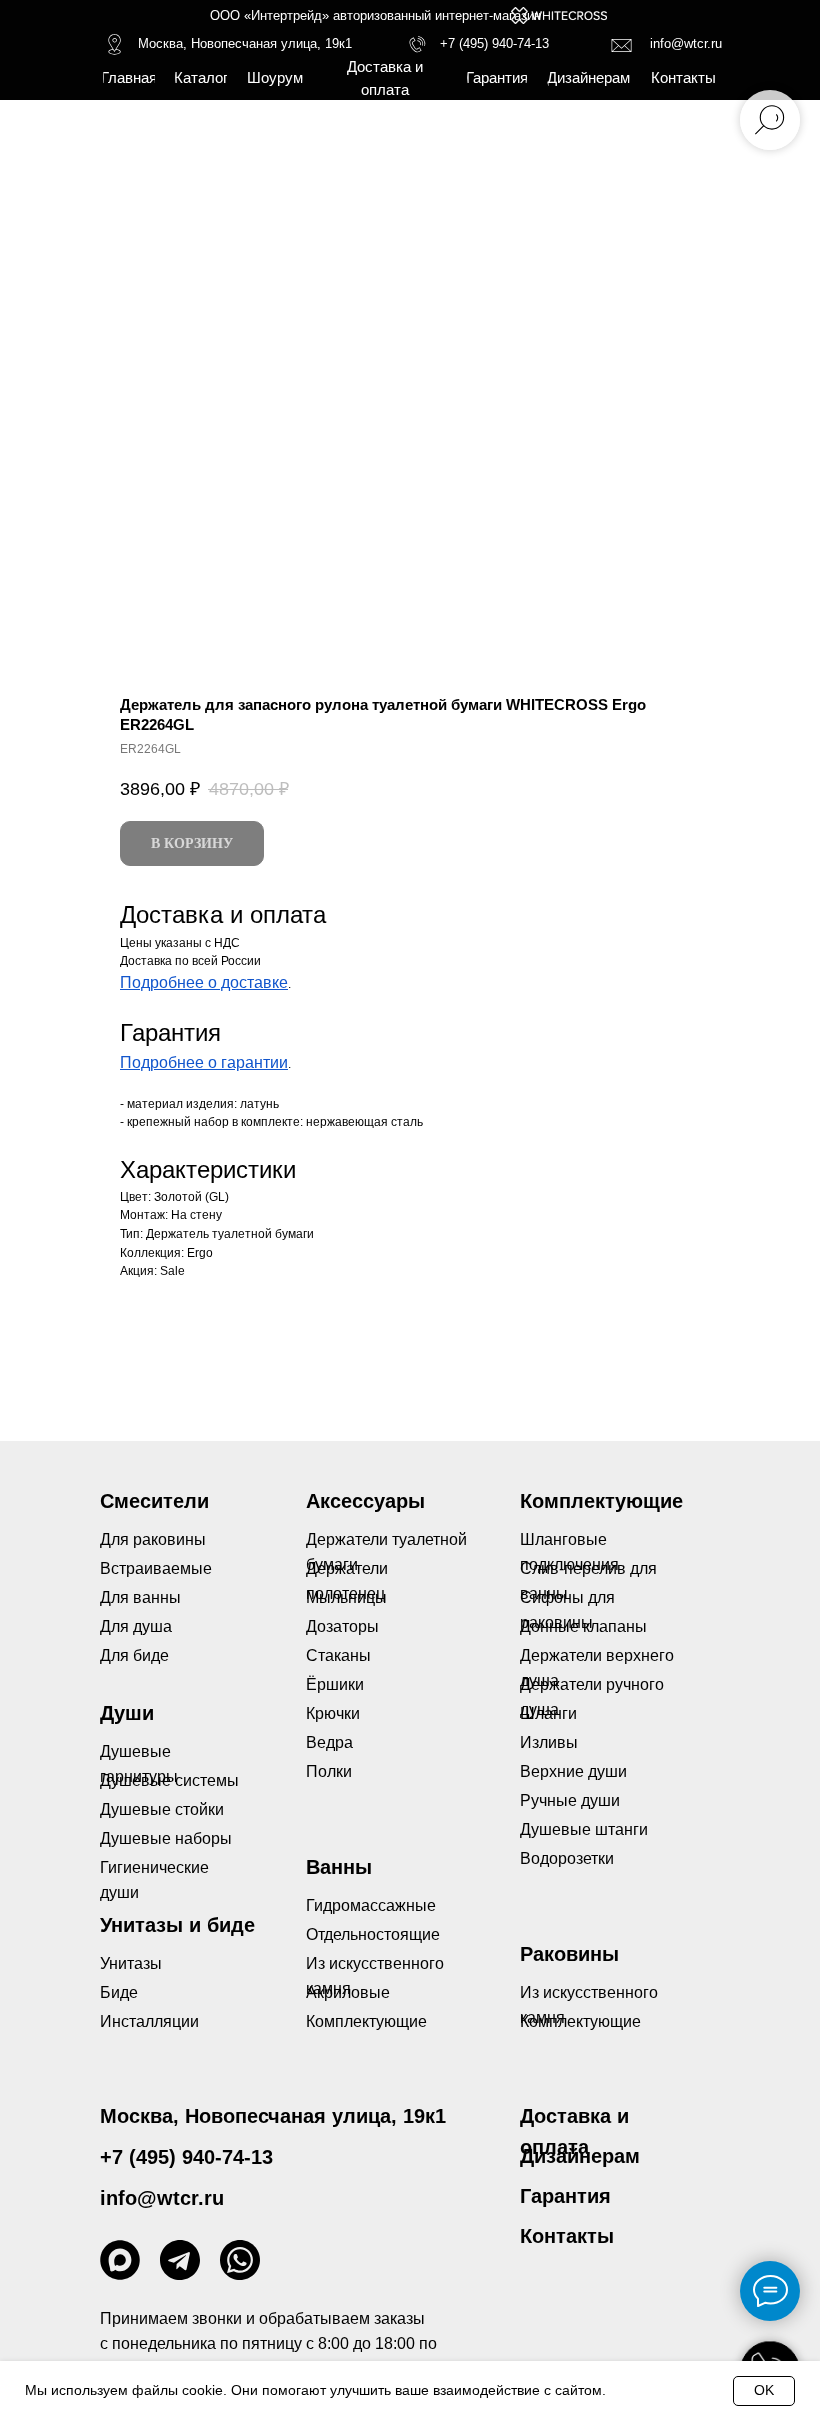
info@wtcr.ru (686, 43)
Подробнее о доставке (204, 982)
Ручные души (570, 1800)
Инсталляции (149, 2021)
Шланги (548, 1713)
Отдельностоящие (373, 1934)
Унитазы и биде (177, 1925)
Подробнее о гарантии (204, 1062)
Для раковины (153, 1539)
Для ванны (140, 1597)
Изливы (549, 1742)
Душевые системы (169, 1780)
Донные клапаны (583, 1626)
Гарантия (565, 2196)
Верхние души (573, 1771)
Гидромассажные (371, 1905)
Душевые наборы (166, 1838)
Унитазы (131, 1963)
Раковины (569, 1954)
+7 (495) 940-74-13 (494, 43)
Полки (329, 1771)
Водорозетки (567, 1858)
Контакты (567, 2236)
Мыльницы (346, 1597)
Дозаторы (342, 1626)
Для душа (136, 1626)
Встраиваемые (156, 1568)
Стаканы (338, 1655)
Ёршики (335, 1684)
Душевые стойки (162, 1809)
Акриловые (348, 1992)
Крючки (333, 1713)
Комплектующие (580, 2021)
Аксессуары (365, 1501)
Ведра (329, 1742)
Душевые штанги (584, 1829)
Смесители (154, 1501)
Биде (119, 1992)
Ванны (339, 1867)
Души (127, 1713)
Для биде (134, 1655)
